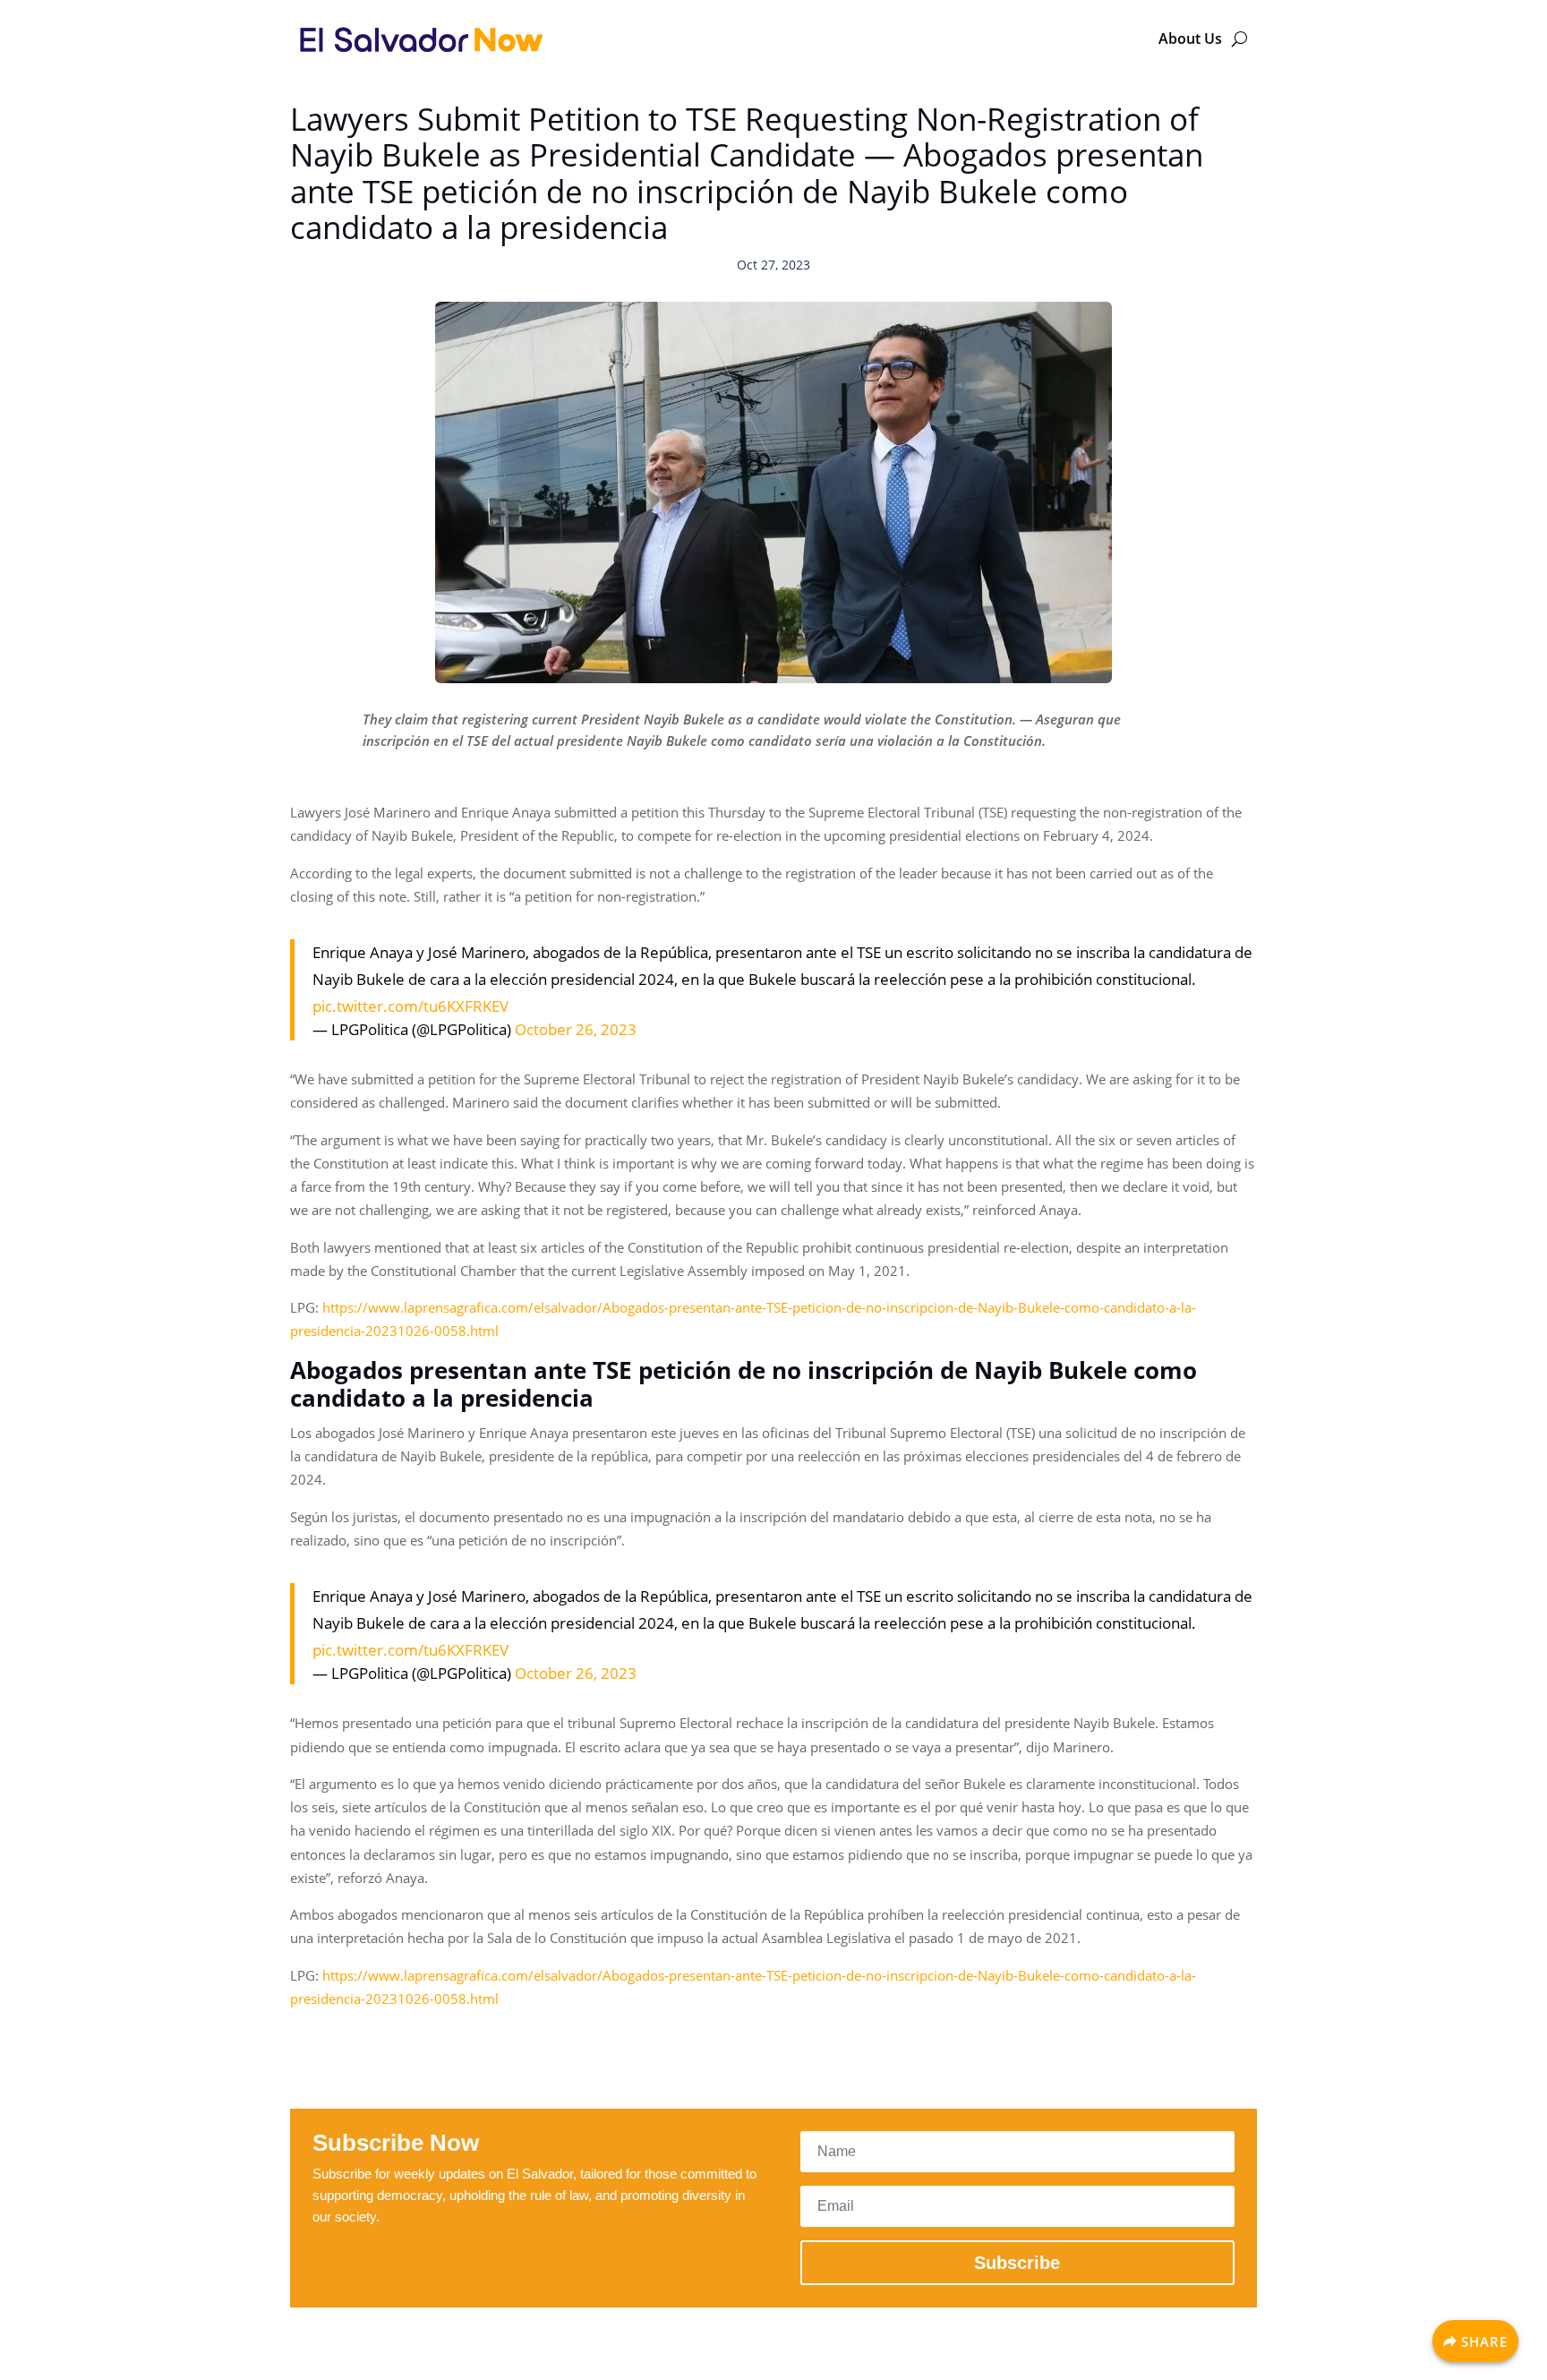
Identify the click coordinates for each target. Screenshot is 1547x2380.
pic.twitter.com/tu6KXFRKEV (410, 1006)
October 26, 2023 (576, 1029)
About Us (1190, 39)
